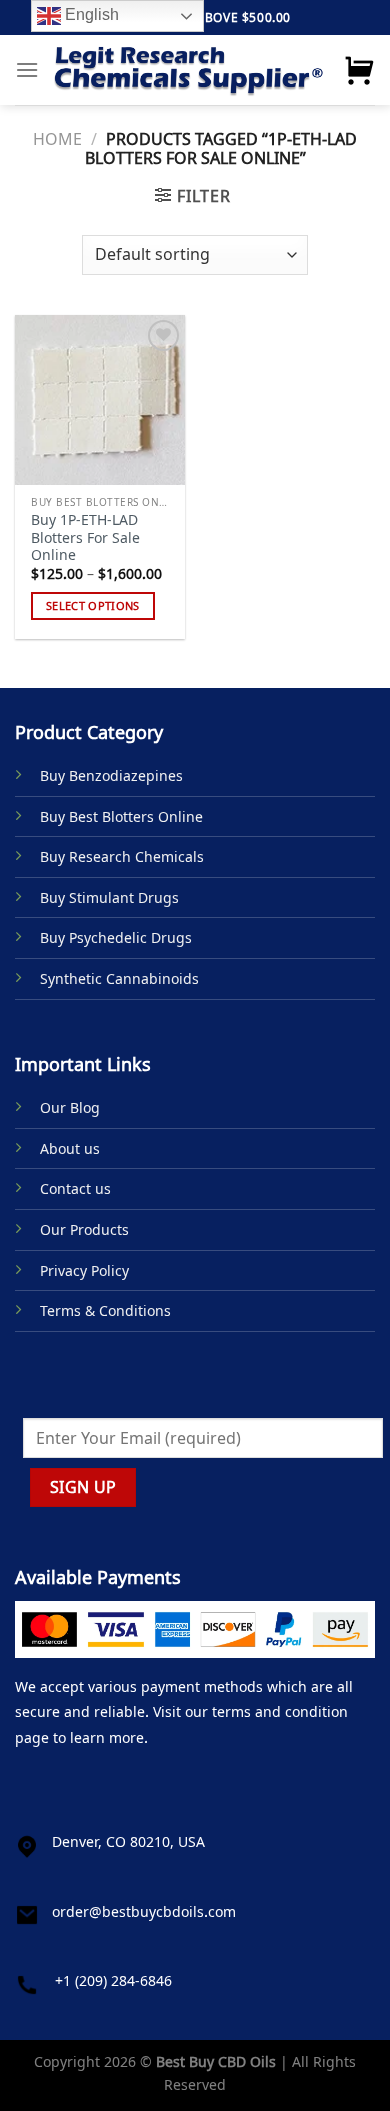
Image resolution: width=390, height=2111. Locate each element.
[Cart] (359, 70)
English (90, 14)
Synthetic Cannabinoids (119, 978)
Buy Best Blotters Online (121, 816)
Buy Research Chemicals (122, 856)
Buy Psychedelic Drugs (116, 937)
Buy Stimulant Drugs (109, 897)
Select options (93, 605)
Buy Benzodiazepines (111, 775)
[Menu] (27, 69)
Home (57, 139)
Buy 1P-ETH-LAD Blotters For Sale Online (85, 537)
